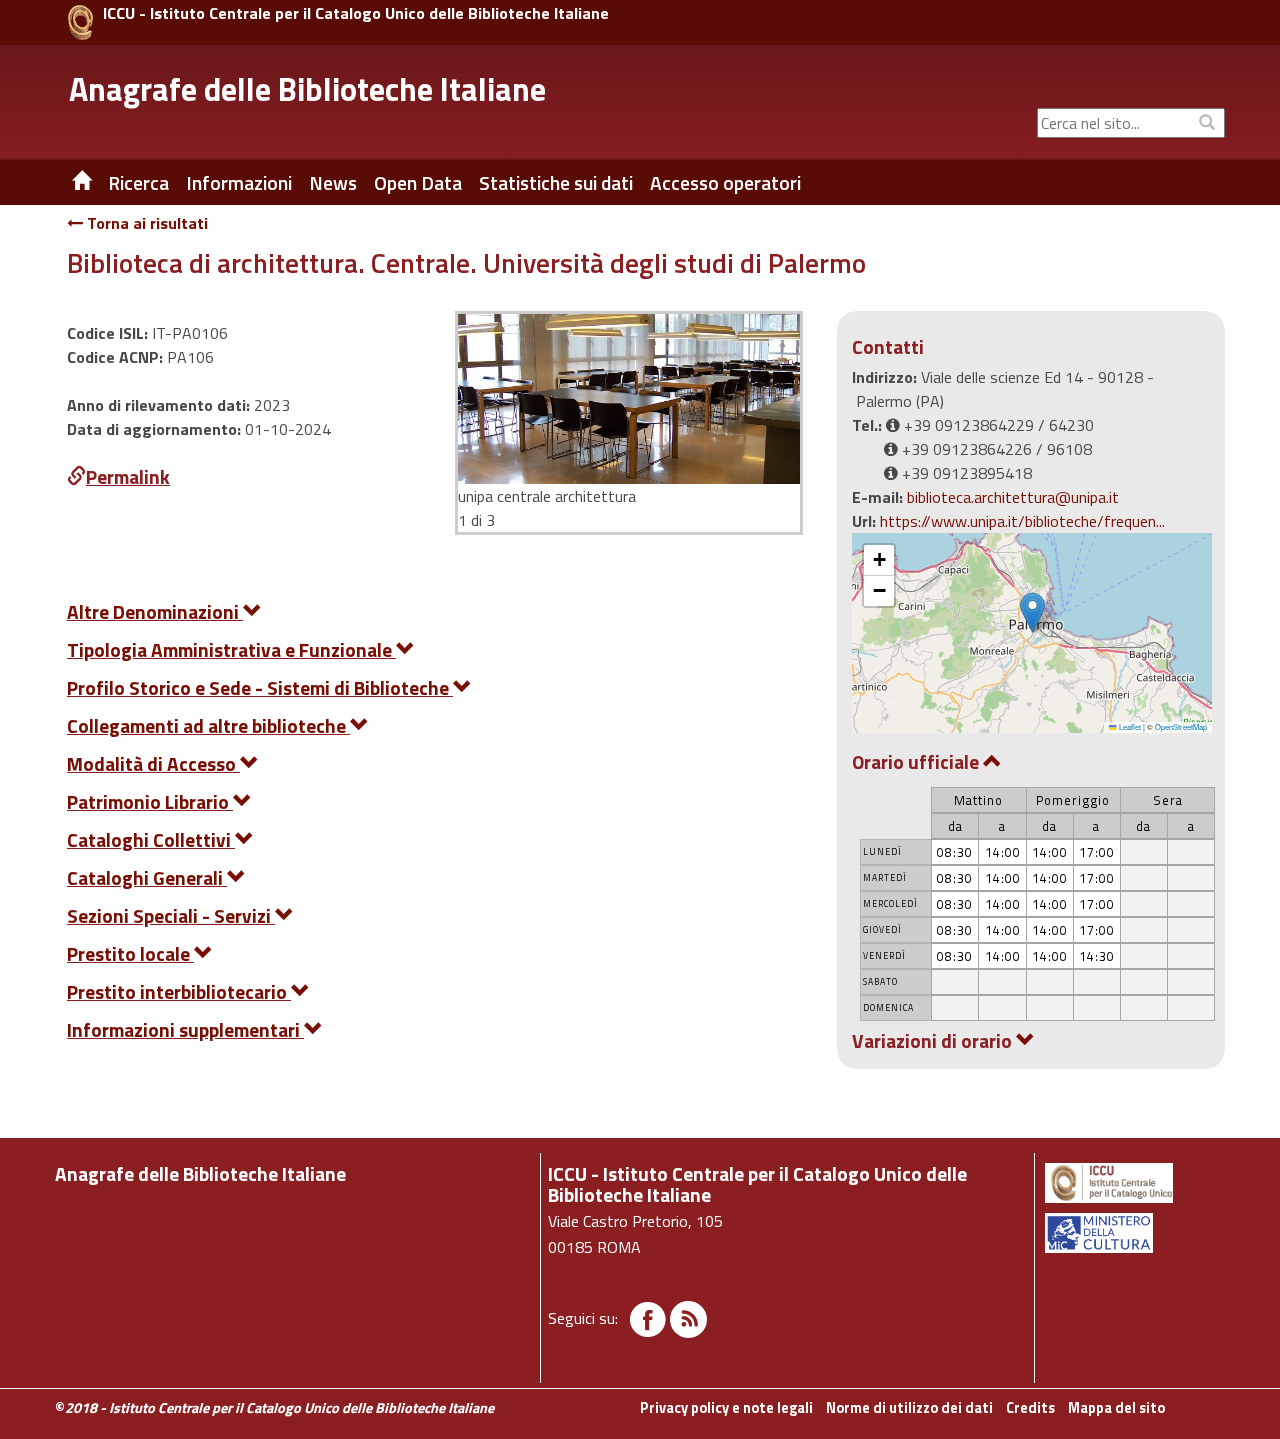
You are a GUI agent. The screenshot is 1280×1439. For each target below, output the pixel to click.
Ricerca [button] (138, 183)
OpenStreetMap (1181, 726)
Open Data (418, 183)
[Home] (67, 183)
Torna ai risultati (145, 223)
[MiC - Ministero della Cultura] (1133, 1233)
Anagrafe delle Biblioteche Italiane (307, 89)
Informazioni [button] (239, 183)
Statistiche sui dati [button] (556, 183)
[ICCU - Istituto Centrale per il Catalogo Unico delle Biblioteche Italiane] (80, 22)
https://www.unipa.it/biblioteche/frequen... (1022, 521)
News (333, 183)
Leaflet (1129, 726)
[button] (1032, 612)
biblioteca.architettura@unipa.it (1013, 497)
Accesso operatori (725, 183)
